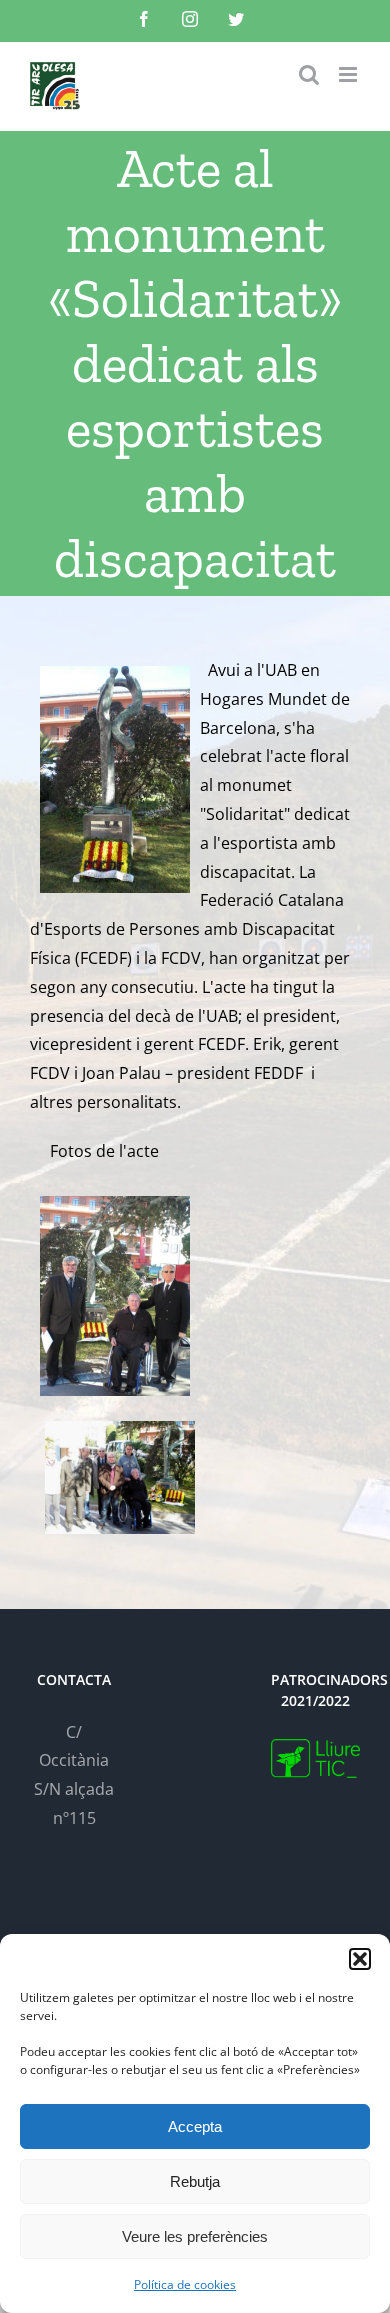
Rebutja (195, 2181)
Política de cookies (185, 2284)
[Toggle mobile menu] (349, 74)
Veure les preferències (195, 2236)
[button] (360, 1959)
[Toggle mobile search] (309, 74)
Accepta (195, 2126)
